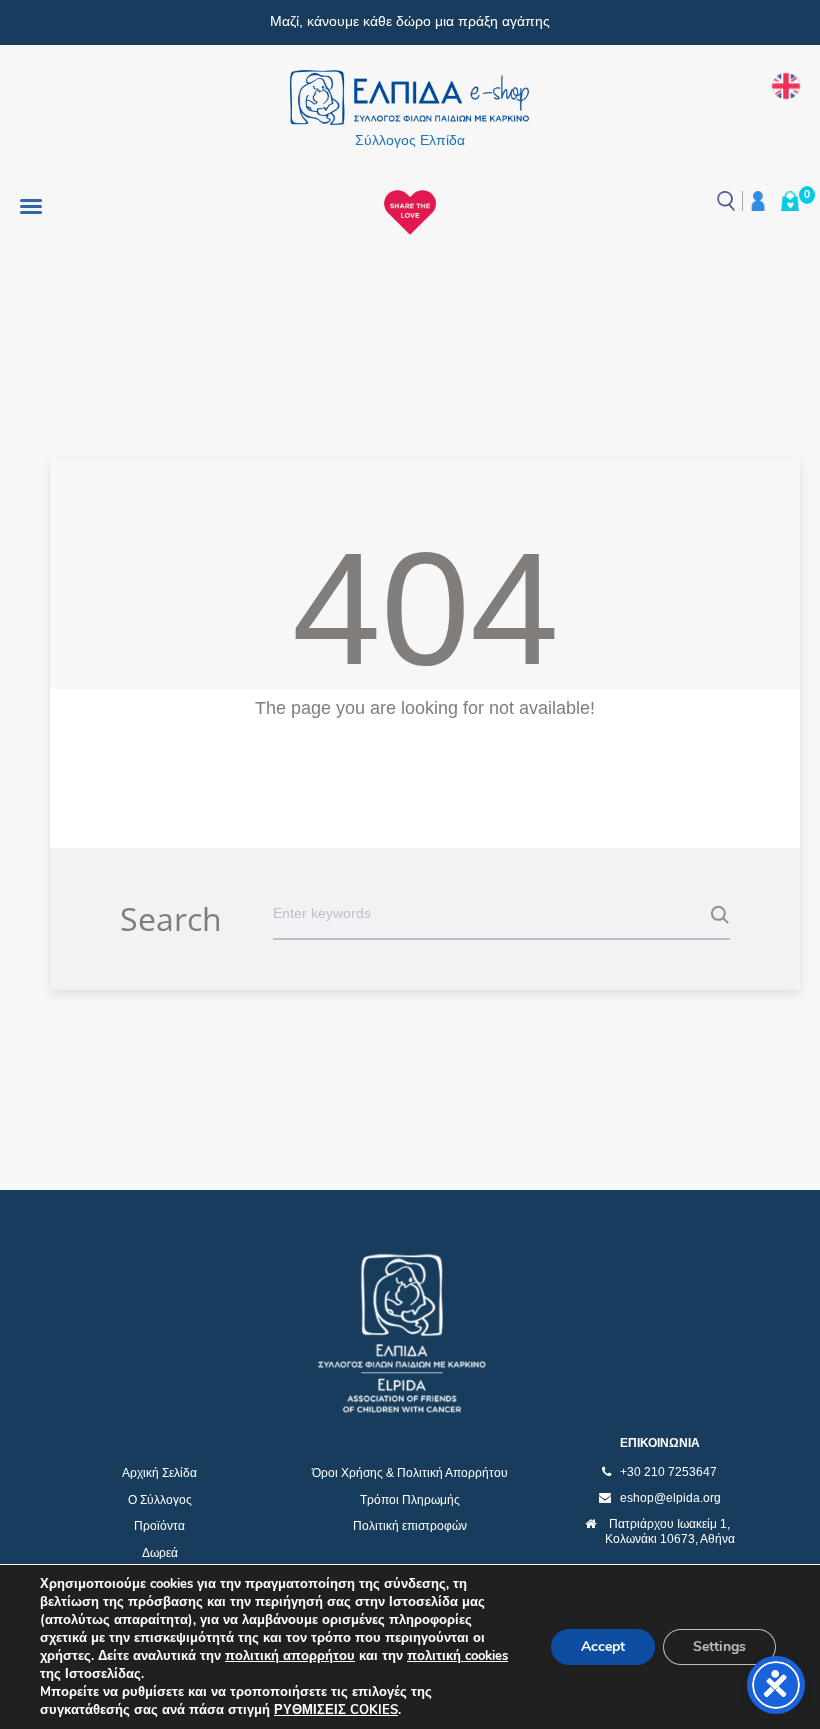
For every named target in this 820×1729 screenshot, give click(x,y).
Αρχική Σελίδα (159, 1473)
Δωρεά (160, 1553)
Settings (719, 1646)
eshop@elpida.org (670, 1498)
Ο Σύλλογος (160, 1500)
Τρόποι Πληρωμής (410, 1500)
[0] (790, 201)
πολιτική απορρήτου (290, 1656)
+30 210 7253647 (668, 1472)
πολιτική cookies (457, 1656)
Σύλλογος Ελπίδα (410, 140)
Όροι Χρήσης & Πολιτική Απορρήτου (410, 1473)
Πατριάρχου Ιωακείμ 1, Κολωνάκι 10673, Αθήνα (670, 1532)
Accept (603, 1646)
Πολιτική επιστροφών (410, 1526)
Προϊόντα (159, 1526)
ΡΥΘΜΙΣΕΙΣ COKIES (336, 1710)
